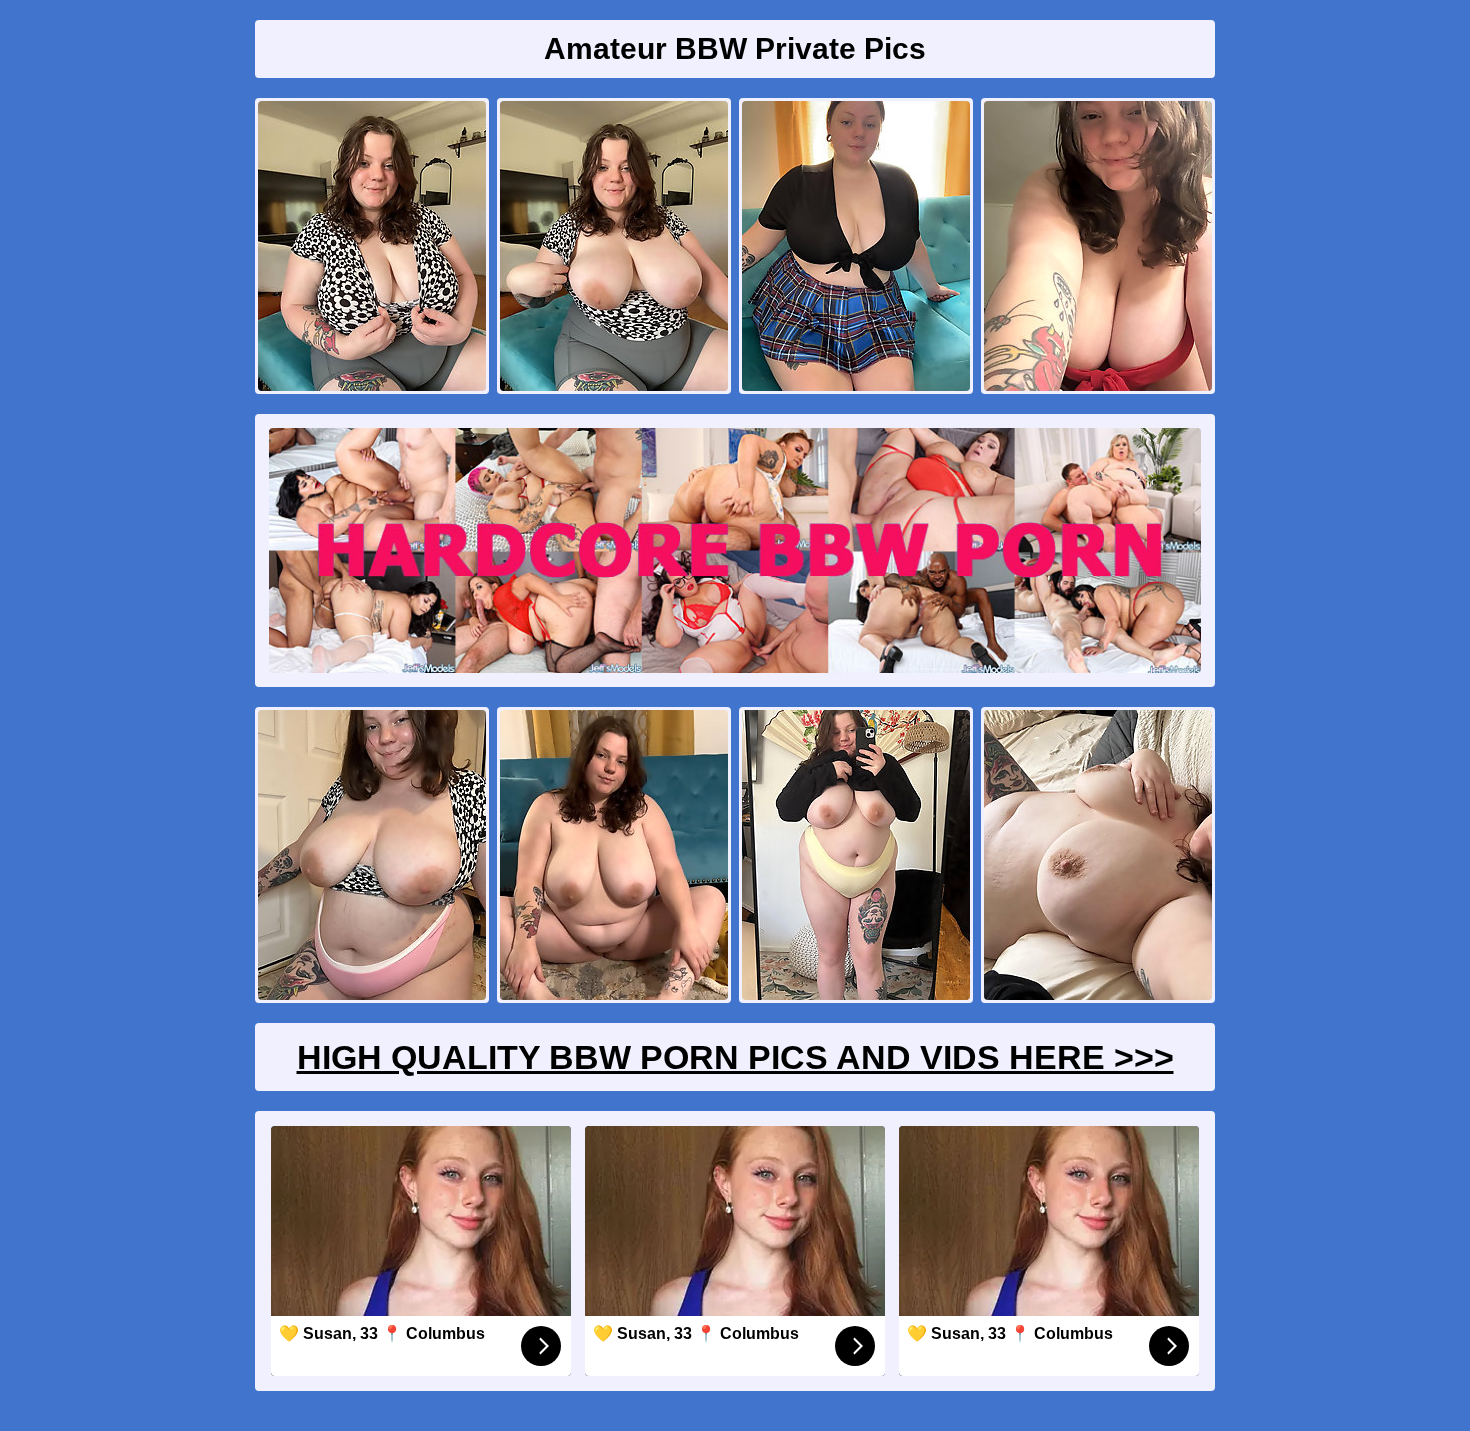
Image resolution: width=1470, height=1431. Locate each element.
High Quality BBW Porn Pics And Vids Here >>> (735, 1057)
